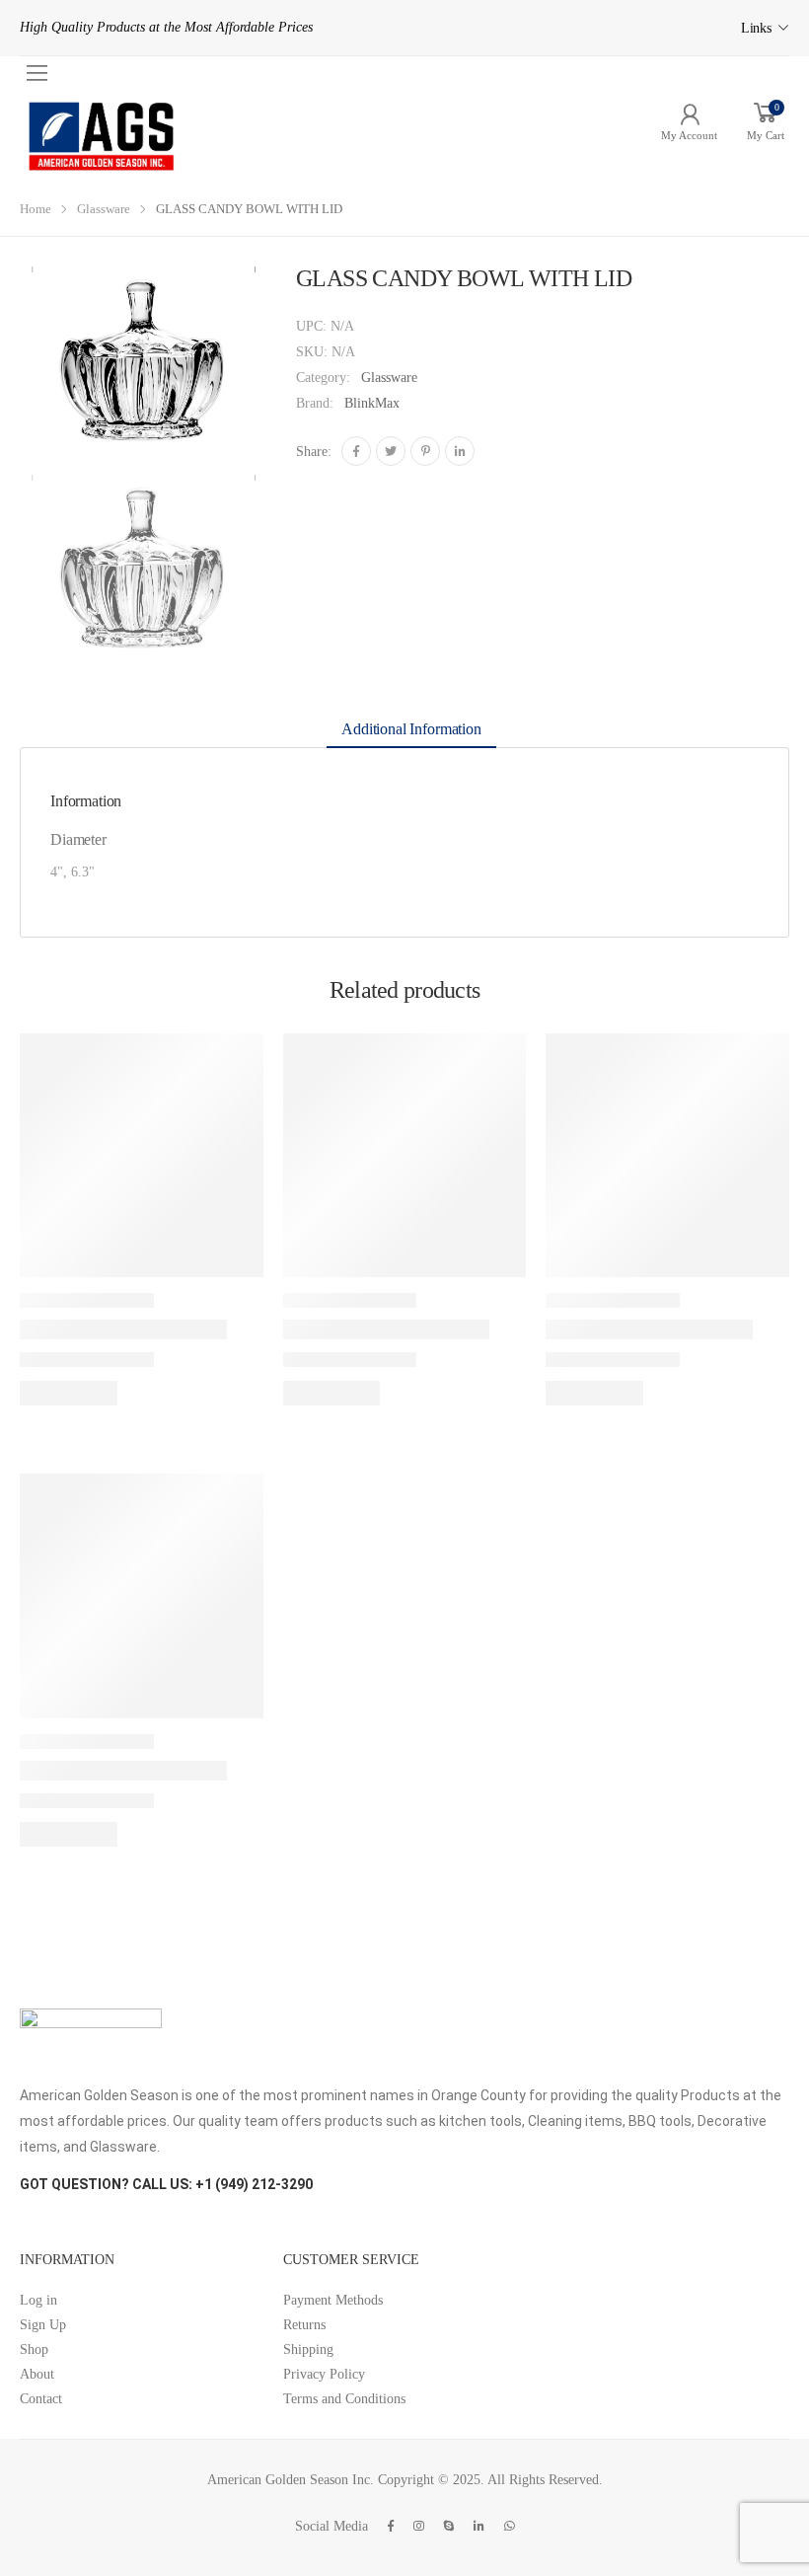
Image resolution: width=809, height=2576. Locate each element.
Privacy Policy (324, 2374)
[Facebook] (356, 451)
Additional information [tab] (411, 729)
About (37, 2374)
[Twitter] (391, 451)
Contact (41, 2399)
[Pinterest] (425, 451)
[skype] (449, 2526)
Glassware (104, 209)
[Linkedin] (460, 451)
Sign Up (43, 2325)
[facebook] (391, 2526)
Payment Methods (333, 2300)
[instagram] (419, 2526)
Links (756, 28)
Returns (304, 2325)
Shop (34, 2349)
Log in (38, 2300)
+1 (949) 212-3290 (254, 2184)
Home (36, 209)
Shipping (308, 2349)
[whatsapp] (510, 2526)
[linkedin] (479, 2526)
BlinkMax (372, 403)
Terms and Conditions (344, 2399)
